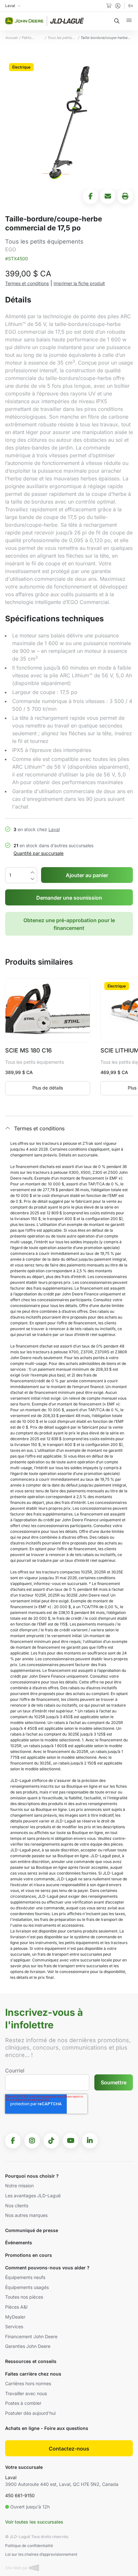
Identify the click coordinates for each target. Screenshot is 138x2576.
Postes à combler (23, 2403)
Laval (54, 829)
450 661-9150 (20, 2495)
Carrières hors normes (28, 2383)
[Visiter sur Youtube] (71, 2141)
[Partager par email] (108, 196)
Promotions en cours (29, 2255)
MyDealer (15, 2317)
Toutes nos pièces (24, 2297)
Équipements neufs (25, 2277)
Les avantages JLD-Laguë (33, 2196)
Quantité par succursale (39, 853)
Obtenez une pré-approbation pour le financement (69, 924)
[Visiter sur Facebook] (13, 2141)
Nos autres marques (26, 2215)
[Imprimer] (125, 196)
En (131, 6)
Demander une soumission (69, 898)
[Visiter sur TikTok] (51, 2141)
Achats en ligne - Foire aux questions (47, 2428)
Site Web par (17, 2568)
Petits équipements (32, 38)
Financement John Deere (31, 2336)
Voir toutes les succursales (34, 2522)
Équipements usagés (27, 2287)
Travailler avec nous (26, 2393)
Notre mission (19, 2186)
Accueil (11, 38)
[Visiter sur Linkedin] (90, 2141)
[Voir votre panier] (109, 6)
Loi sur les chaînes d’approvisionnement (41, 2554)
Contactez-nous (69, 2449)
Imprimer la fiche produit (79, 283)
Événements (19, 2242)
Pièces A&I (16, 2307)
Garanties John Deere (28, 2346)
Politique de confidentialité (29, 2546)
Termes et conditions (27, 283)
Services (14, 2326)
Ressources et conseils (31, 2361)
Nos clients (17, 2205)
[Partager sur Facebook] (91, 196)
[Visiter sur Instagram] (32, 2141)
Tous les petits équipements (60, 38)
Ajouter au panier (87, 875)
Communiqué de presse (32, 2230)
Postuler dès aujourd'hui (30, 2413)
